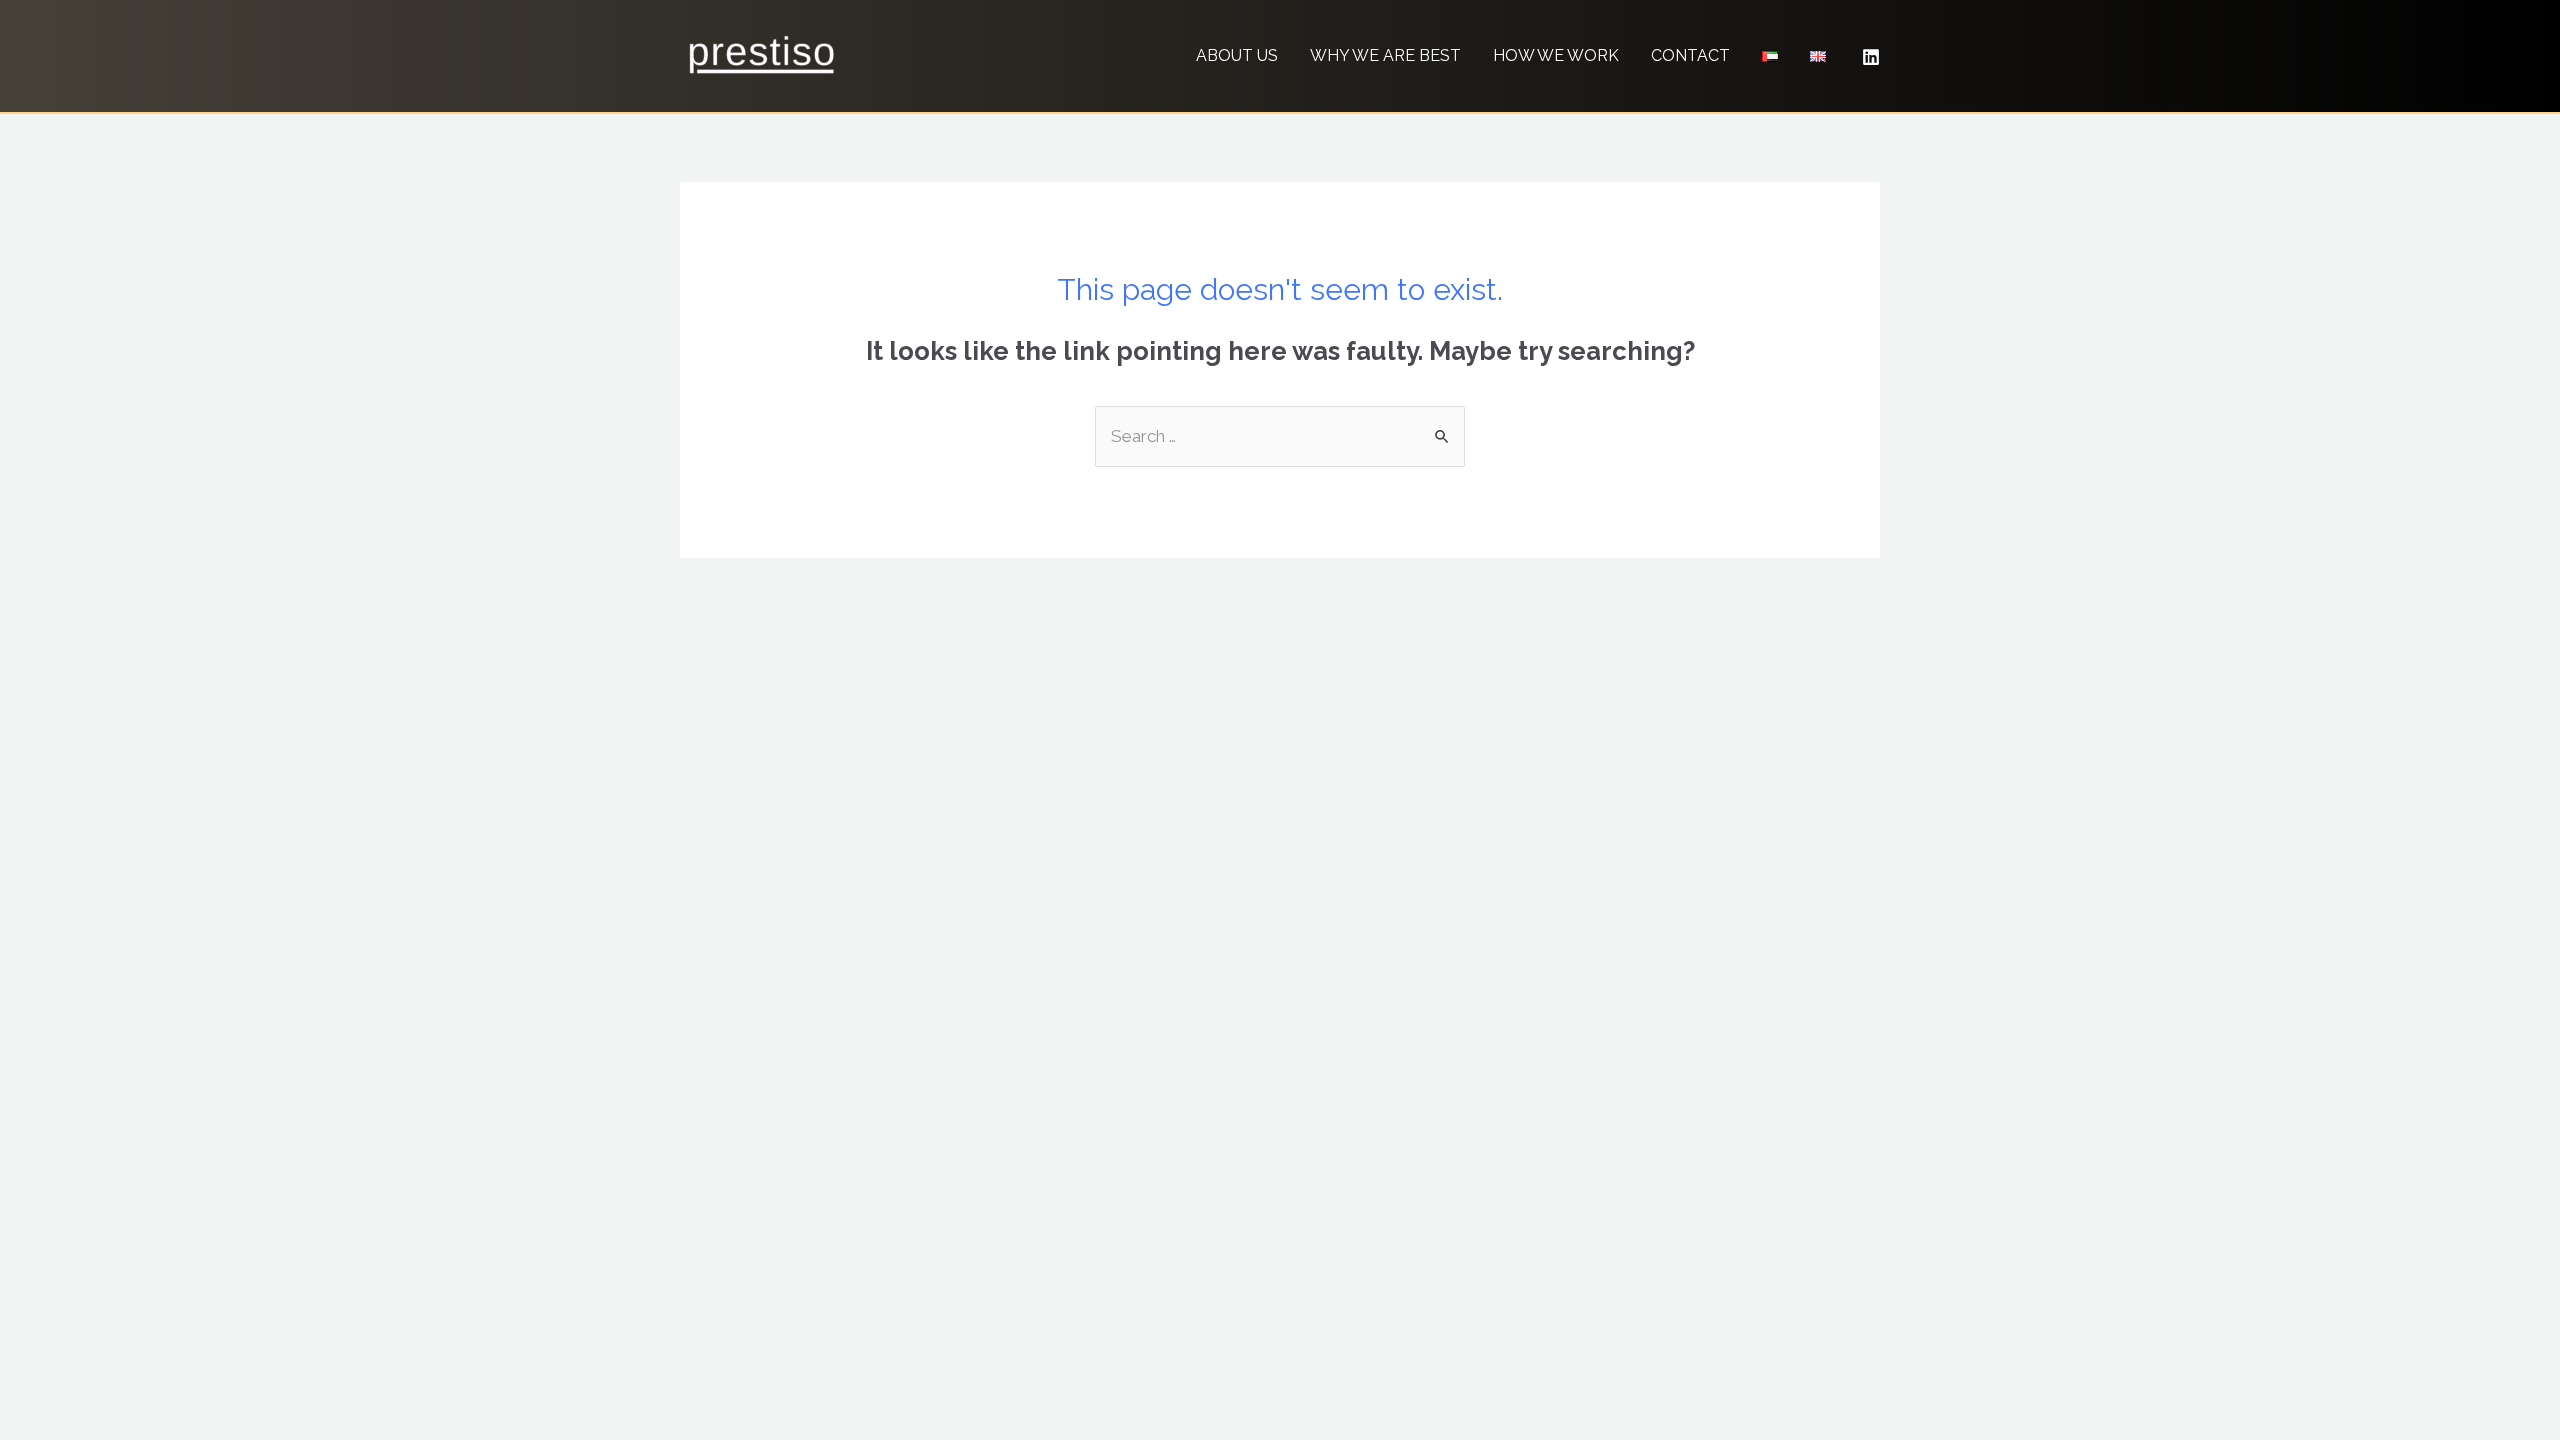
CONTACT (1690, 55)
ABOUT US (1237, 55)
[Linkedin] (1871, 57)
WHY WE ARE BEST (1385, 55)
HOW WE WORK (1556, 55)
